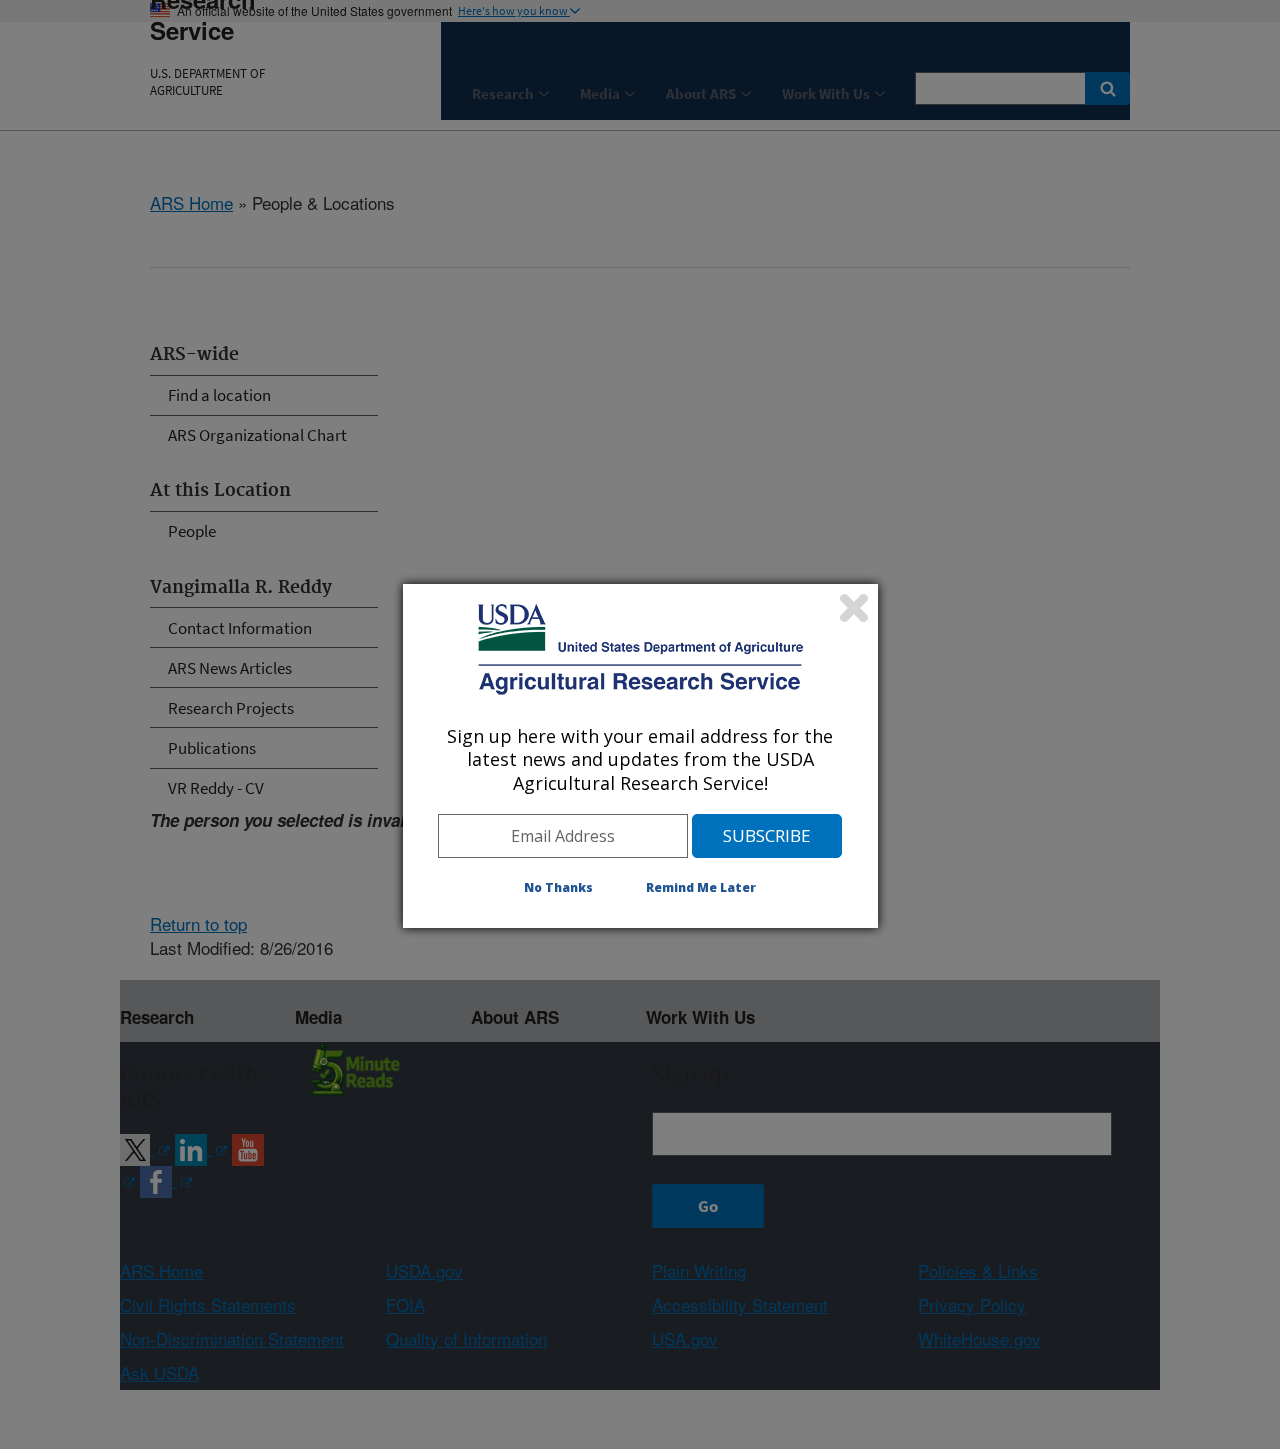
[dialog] (640, 756)
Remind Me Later (701, 887)
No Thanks (558, 887)
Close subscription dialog (854, 608)
